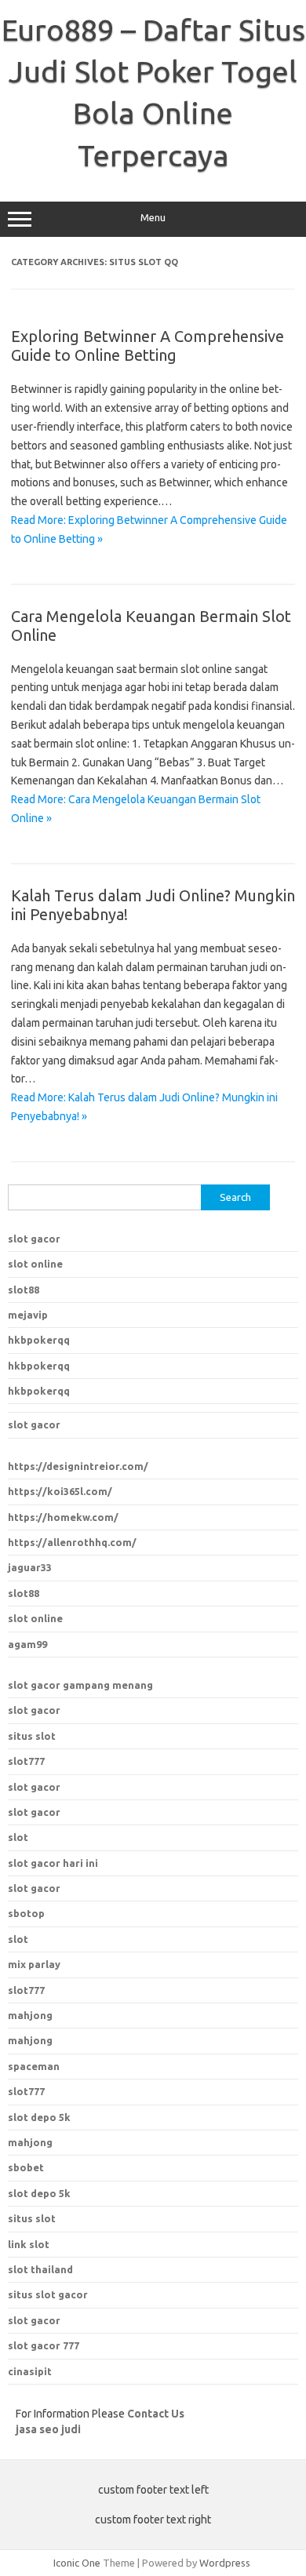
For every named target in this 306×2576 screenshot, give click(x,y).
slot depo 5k (39, 2117)
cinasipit (30, 2371)
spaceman (34, 2066)
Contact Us (156, 2414)
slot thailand (40, 2269)
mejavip (28, 1315)
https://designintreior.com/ (78, 1466)
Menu (153, 218)
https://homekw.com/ (63, 1517)
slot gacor (34, 1239)
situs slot (32, 1736)
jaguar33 (30, 1567)
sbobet (26, 2167)
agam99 (27, 1644)
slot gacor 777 (44, 2345)
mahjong (30, 2040)
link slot (29, 2244)
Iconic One (77, 2563)
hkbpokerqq (39, 1340)
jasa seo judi (48, 2429)
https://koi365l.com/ (60, 1491)
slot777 (26, 1761)
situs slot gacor (48, 2294)
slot (18, 1837)
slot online (35, 1264)
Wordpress (225, 2563)
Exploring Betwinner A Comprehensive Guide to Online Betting (148, 346)
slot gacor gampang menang (80, 1685)
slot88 (24, 1290)
